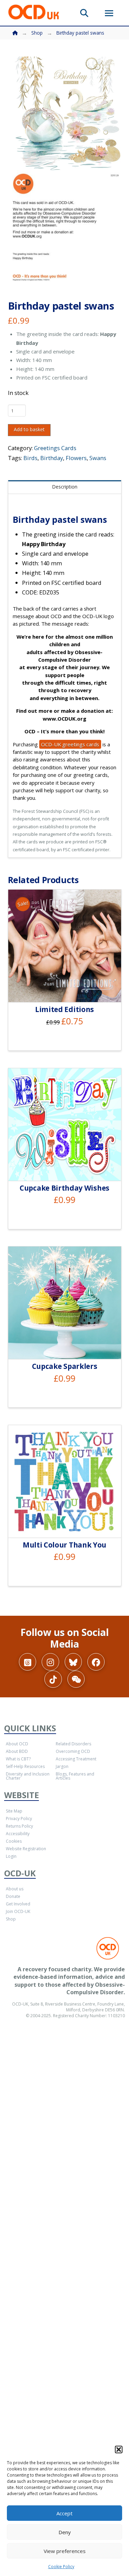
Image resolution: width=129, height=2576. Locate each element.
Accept (64, 2513)
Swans (98, 458)
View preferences (65, 2551)
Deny (65, 2532)
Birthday (52, 458)
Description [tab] (65, 487)
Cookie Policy (61, 2567)
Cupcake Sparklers (65, 1366)
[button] (119, 2449)
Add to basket (29, 429)
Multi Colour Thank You (64, 1545)
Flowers (76, 458)
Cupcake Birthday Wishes (64, 1188)
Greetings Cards (55, 448)
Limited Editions (64, 1009)
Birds (30, 458)
